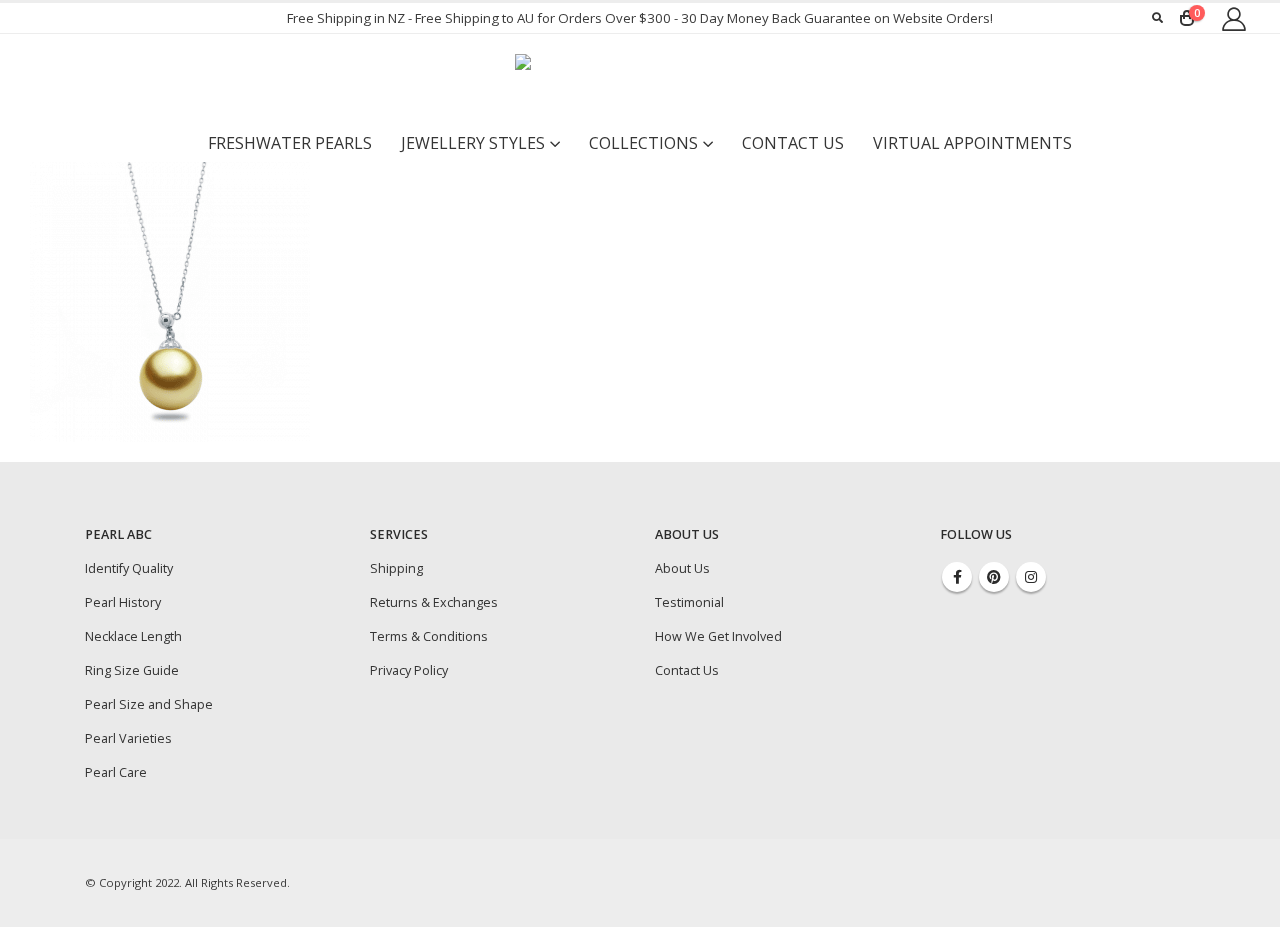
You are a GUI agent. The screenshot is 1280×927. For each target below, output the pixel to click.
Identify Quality (129, 568)
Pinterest (994, 577)
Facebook (957, 577)
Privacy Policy (409, 670)
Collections (643, 143)
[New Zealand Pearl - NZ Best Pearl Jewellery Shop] (640, 79)
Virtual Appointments (972, 143)
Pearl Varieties (128, 738)
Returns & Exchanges (434, 602)
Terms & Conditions (429, 636)
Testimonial (689, 602)
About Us (682, 568)
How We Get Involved (718, 636)
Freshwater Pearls (290, 143)
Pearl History (123, 602)
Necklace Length (133, 636)
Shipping (396, 568)
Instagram (1031, 577)
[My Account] (1233, 18)
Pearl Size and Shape (149, 704)
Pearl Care (116, 772)
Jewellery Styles (473, 143)
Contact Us (793, 143)
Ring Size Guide (132, 670)
